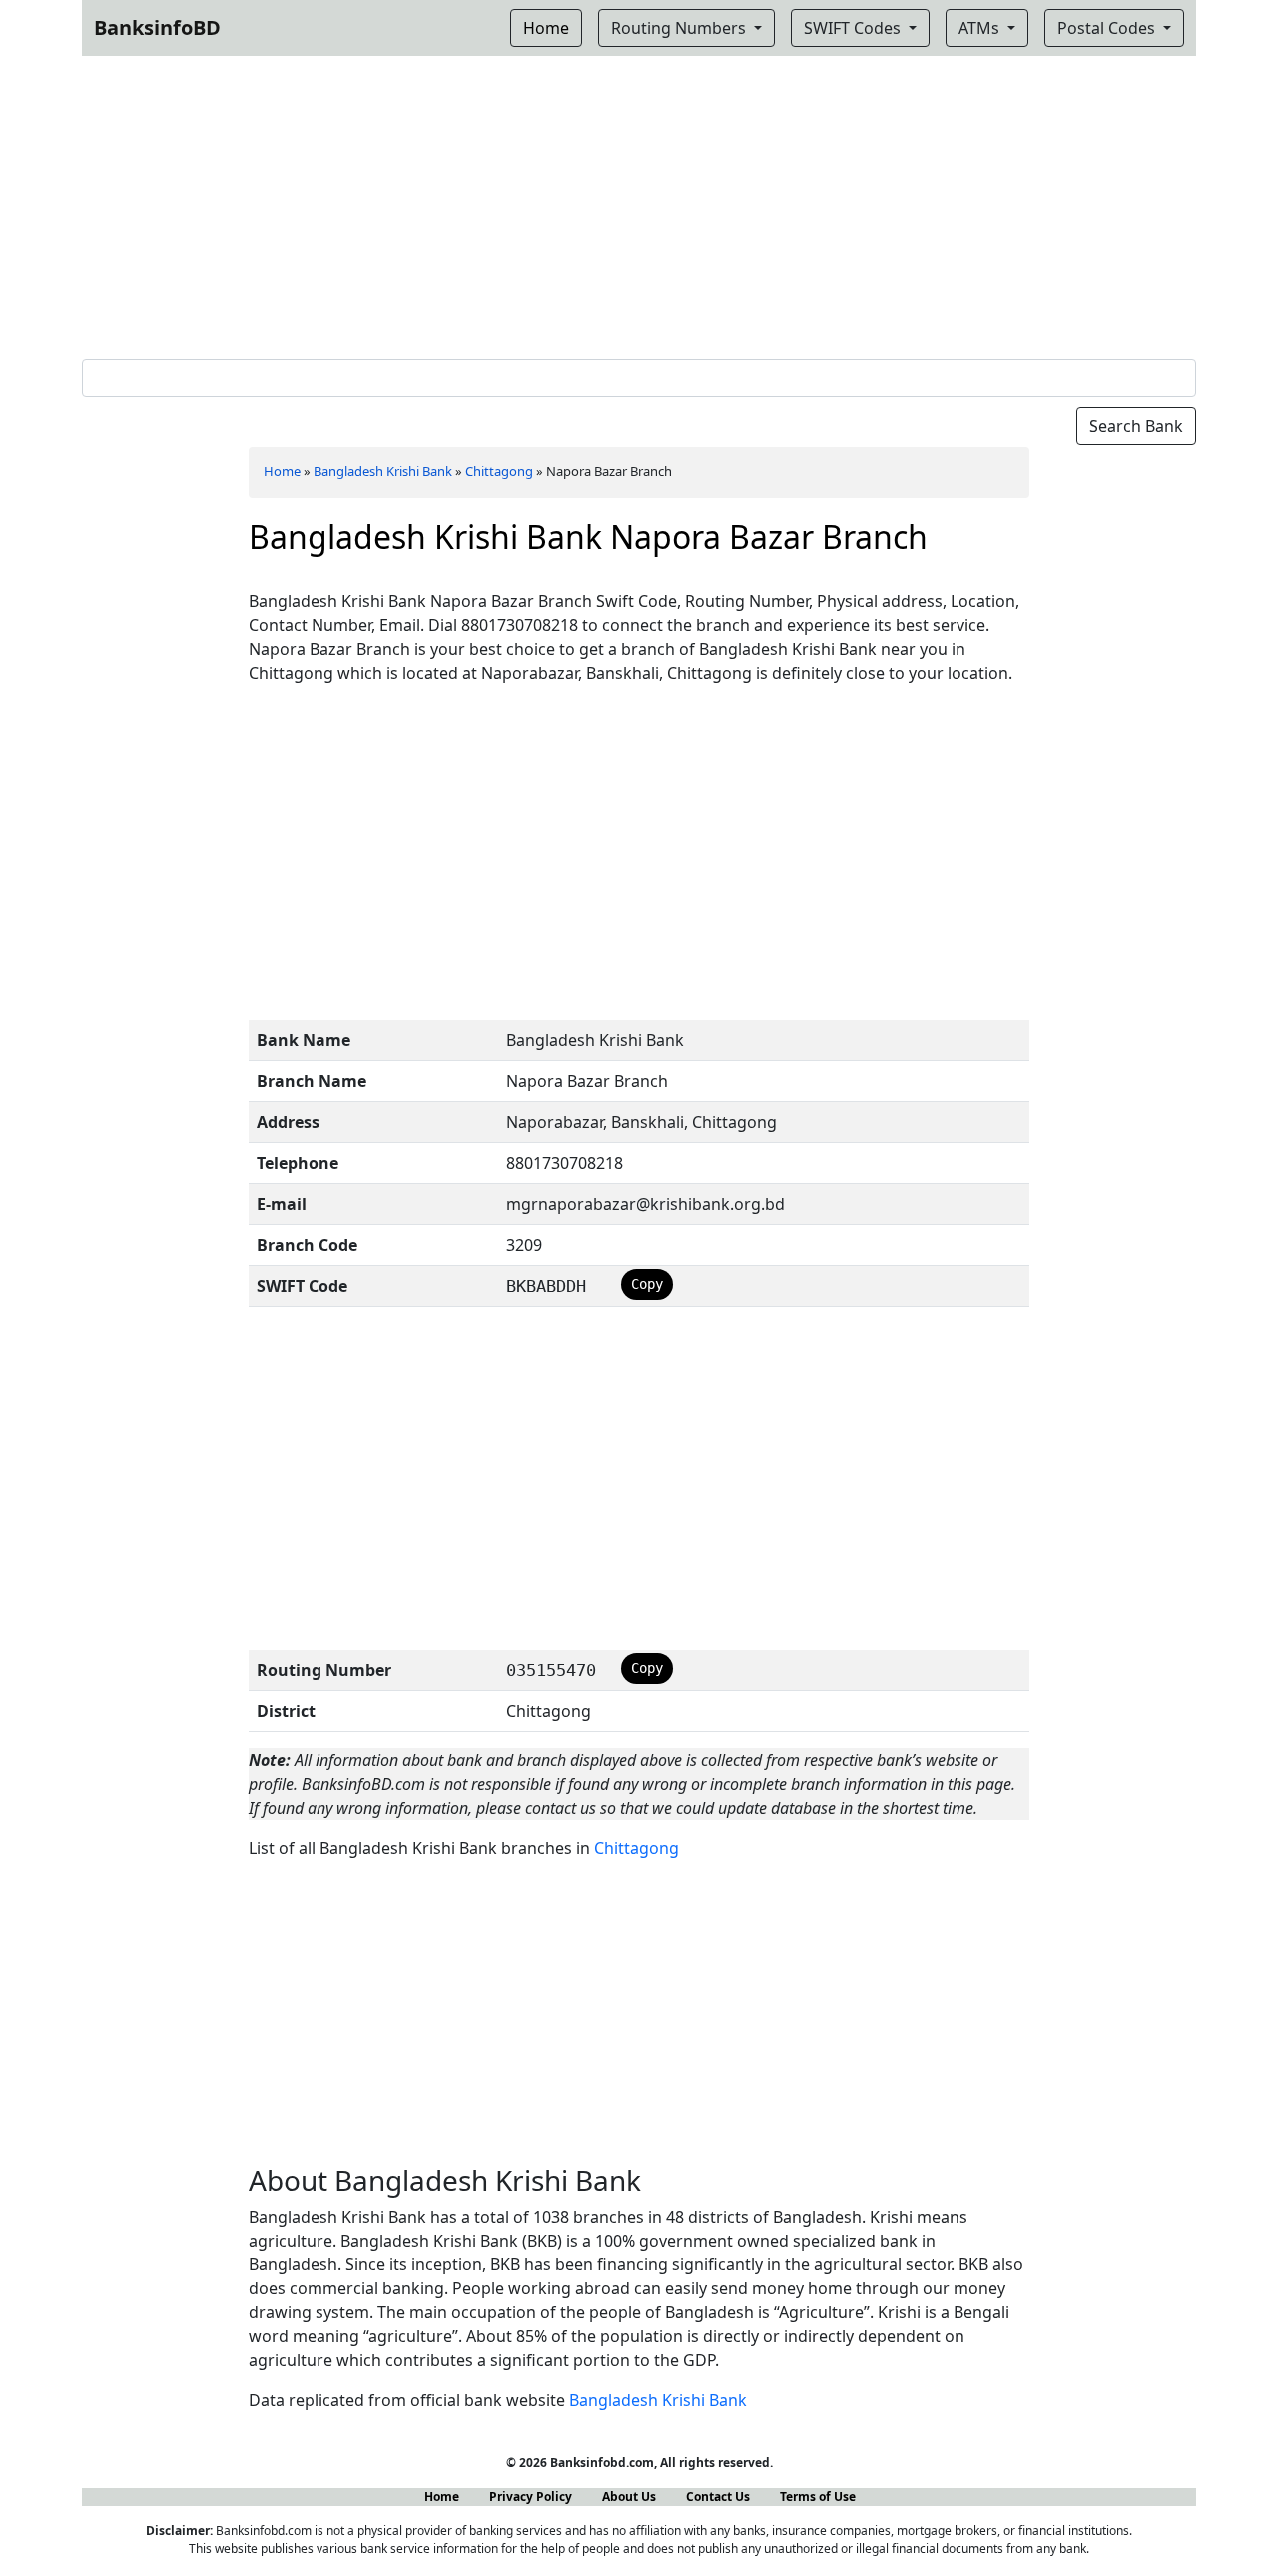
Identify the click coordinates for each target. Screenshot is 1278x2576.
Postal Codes (1108, 28)
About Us (629, 2497)
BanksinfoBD (157, 27)
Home (282, 471)
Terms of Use (818, 2497)
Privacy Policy (531, 2497)
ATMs (981, 28)
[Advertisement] (639, 204)
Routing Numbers (680, 28)
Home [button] (546, 28)
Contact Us (718, 2497)
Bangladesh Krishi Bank (383, 471)
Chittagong (499, 471)
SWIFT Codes (854, 28)
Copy (647, 1284)
